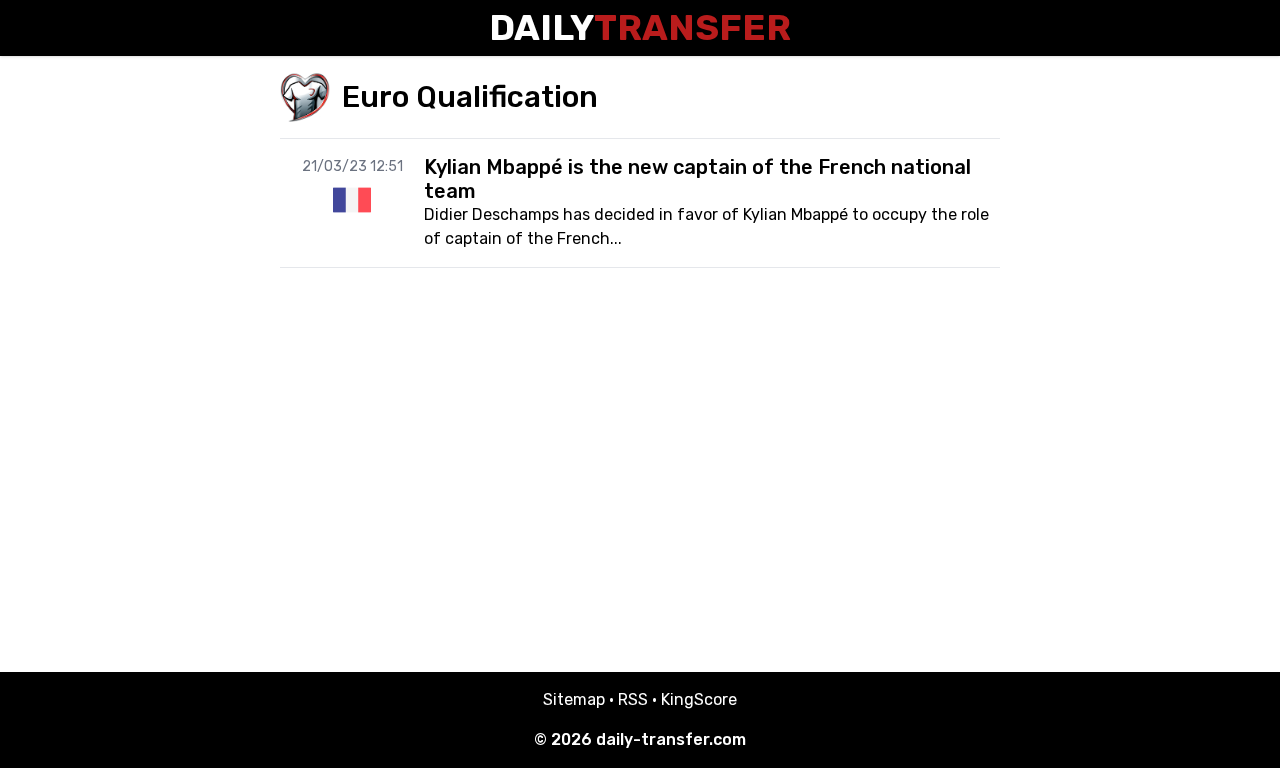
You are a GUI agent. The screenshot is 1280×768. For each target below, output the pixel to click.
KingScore (699, 699)
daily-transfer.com (671, 739)
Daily (640, 27)
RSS (633, 699)
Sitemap (574, 699)
